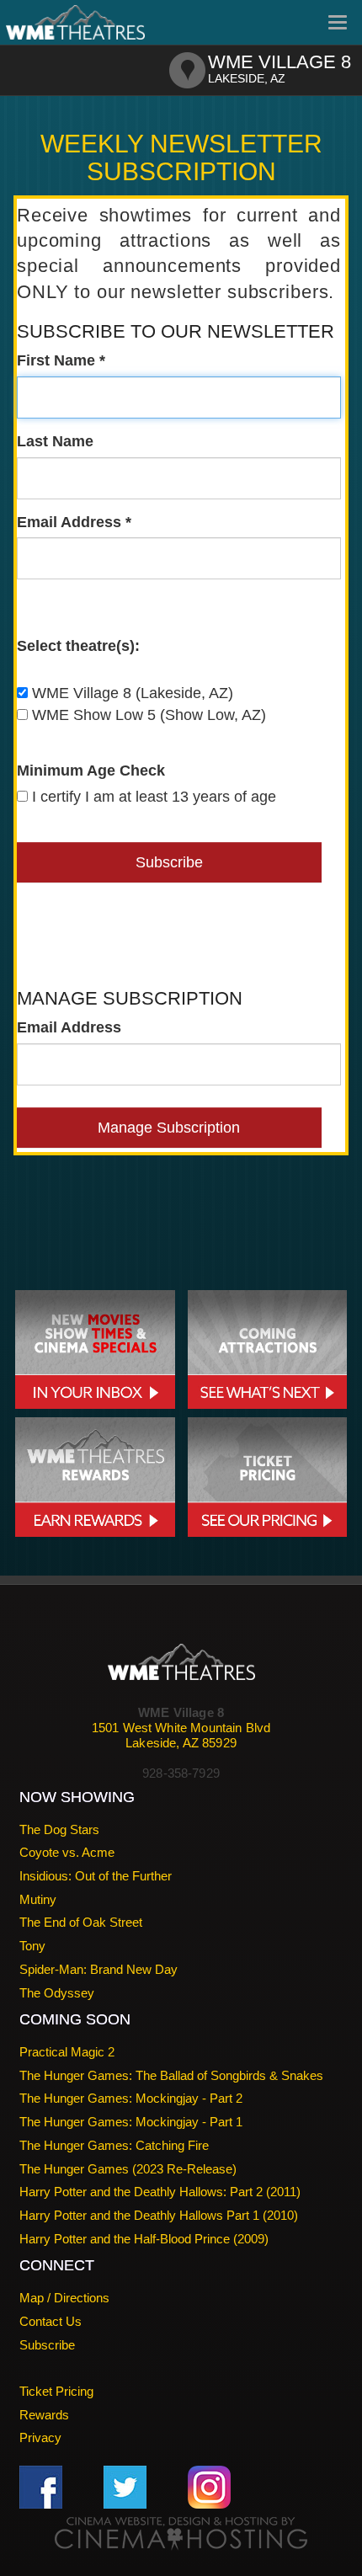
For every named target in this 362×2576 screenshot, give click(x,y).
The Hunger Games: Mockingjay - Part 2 (131, 2098)
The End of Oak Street (81, 1922)
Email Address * (74, 522)
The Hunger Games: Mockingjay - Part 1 (131, 2122)
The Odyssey (57, 1993)
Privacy (40, 2437)
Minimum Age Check (91, 771)
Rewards (44, 2415)
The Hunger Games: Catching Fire (114, 2145)
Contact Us (51, 2321)
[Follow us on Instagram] (209, 2486)
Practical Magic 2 (67, 2052)
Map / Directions (64, 2298)
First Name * (61, 360)
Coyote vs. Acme (67, 1852)
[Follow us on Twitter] (125, 2486)
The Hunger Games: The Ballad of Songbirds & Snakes (171, 2075)
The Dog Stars (59, 1829)
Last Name (55, 441)
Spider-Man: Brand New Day (98, 1969)
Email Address (69, 1027)
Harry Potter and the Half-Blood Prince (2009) (144, 2239)
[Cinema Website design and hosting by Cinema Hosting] (181, 2533)
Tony (32, 1946)
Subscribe (47, 2345)
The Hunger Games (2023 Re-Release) (128, 2169)
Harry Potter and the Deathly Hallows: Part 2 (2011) (160, 2192)
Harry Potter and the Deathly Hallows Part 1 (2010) (159, 2215)
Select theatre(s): (78, 646)
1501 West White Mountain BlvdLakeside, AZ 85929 (181, 1735)
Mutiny (38, 1899)
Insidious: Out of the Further (96, 1876)
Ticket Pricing (56, 2391)
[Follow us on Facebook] (41, 2486)
